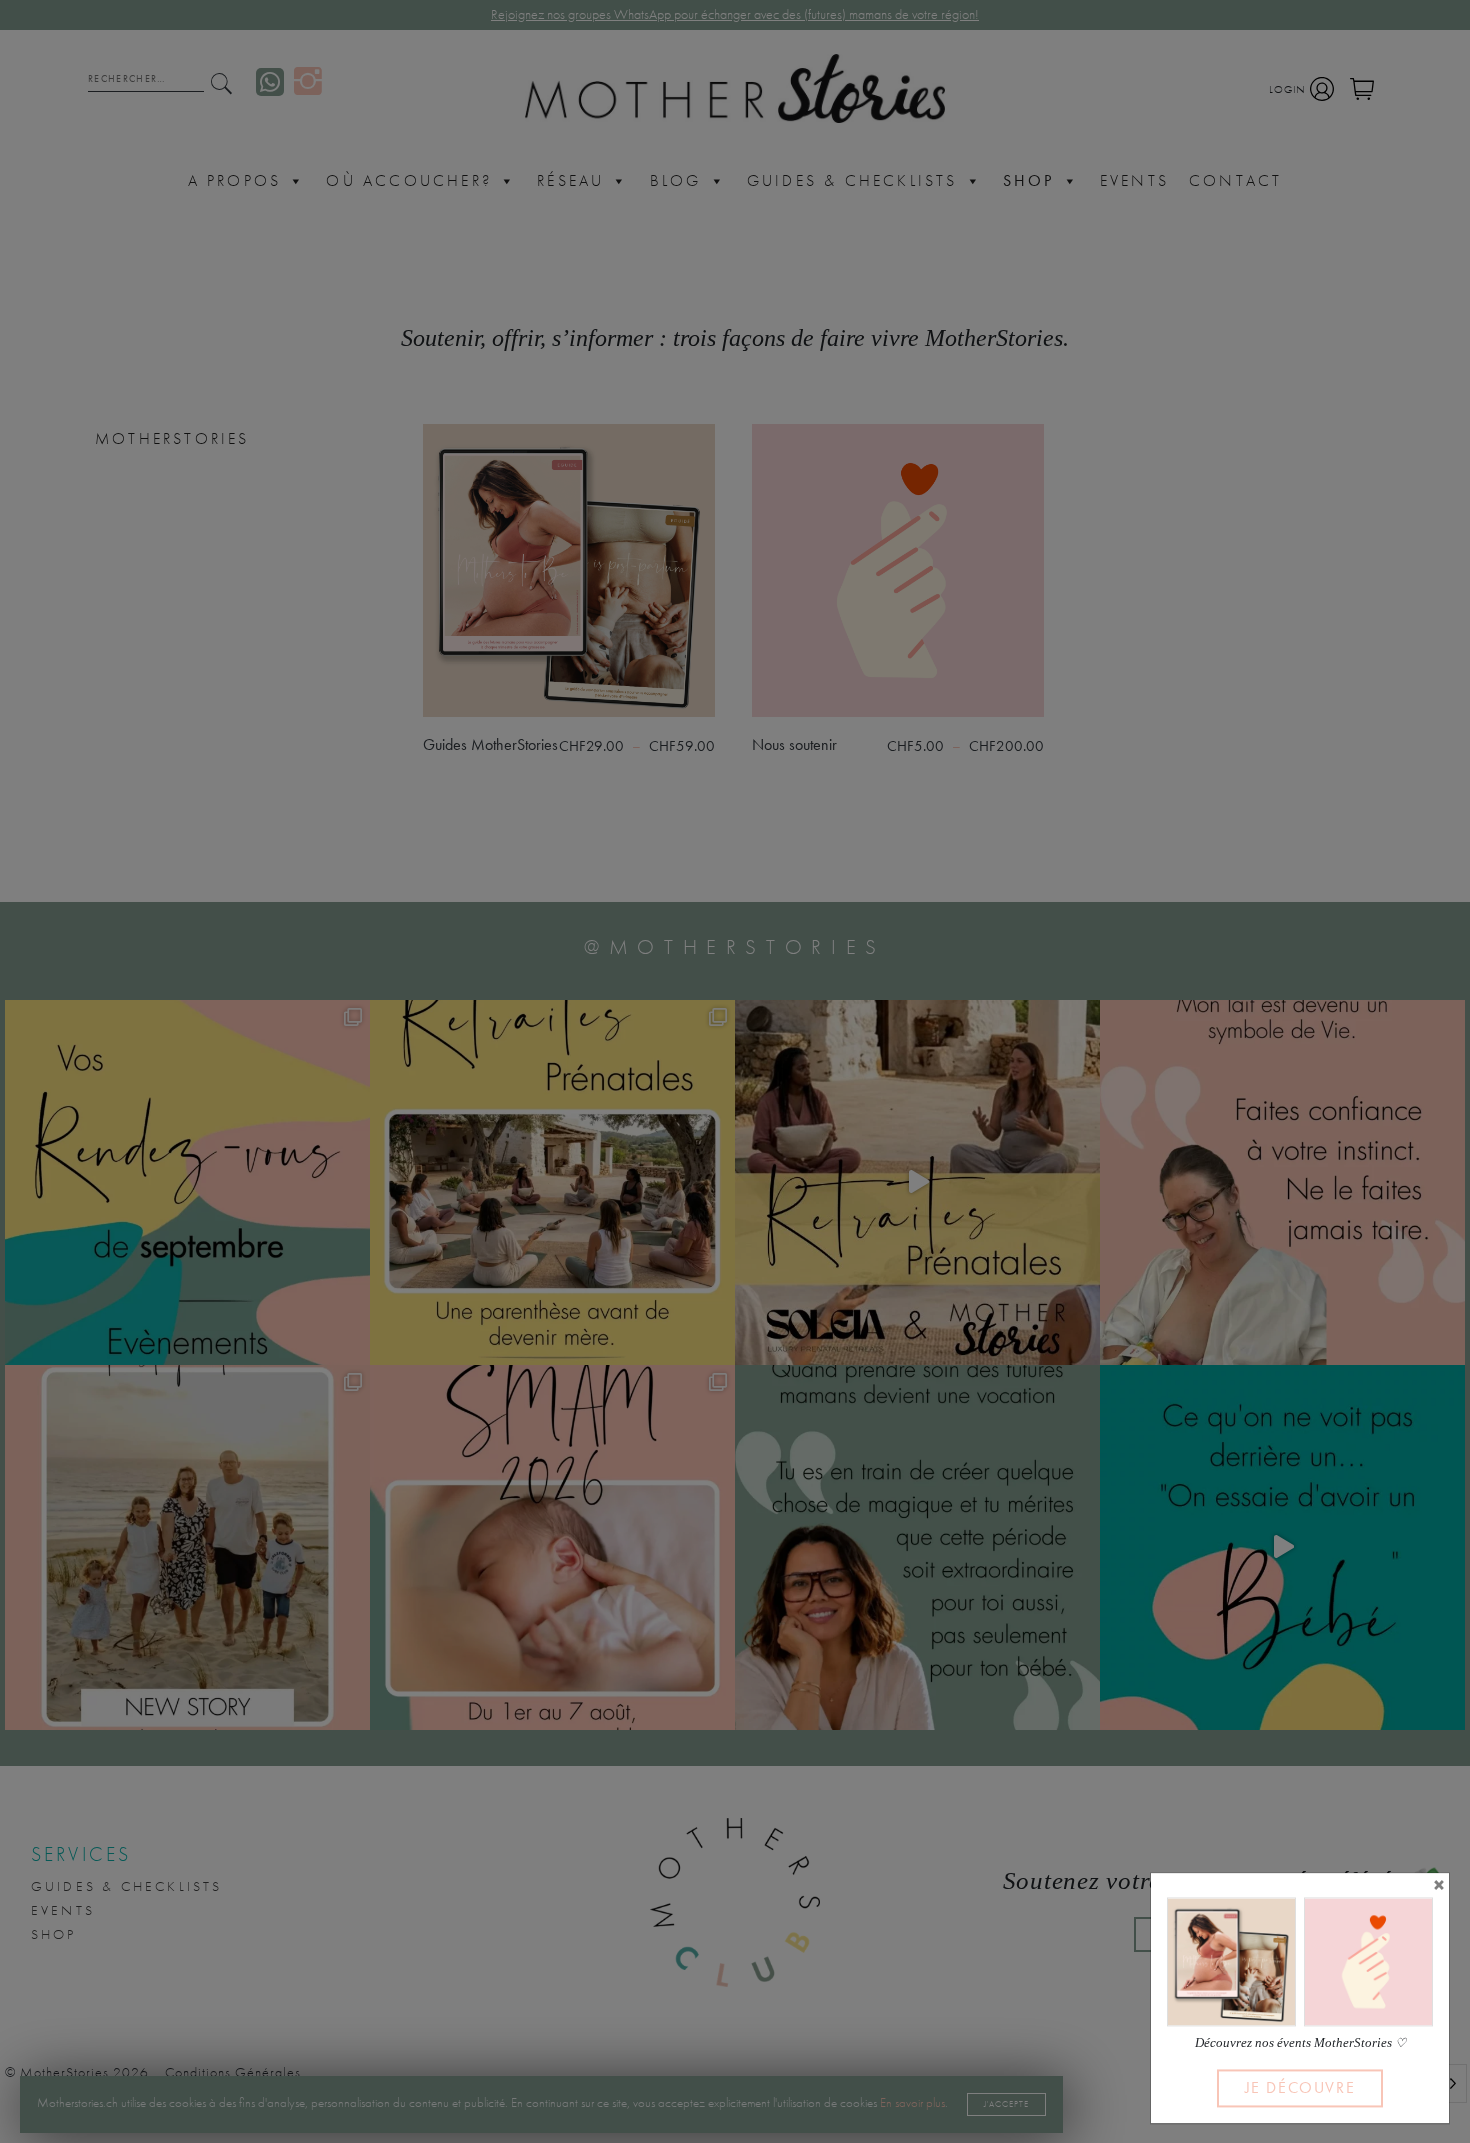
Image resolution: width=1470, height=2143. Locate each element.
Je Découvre (1300, 2087)
